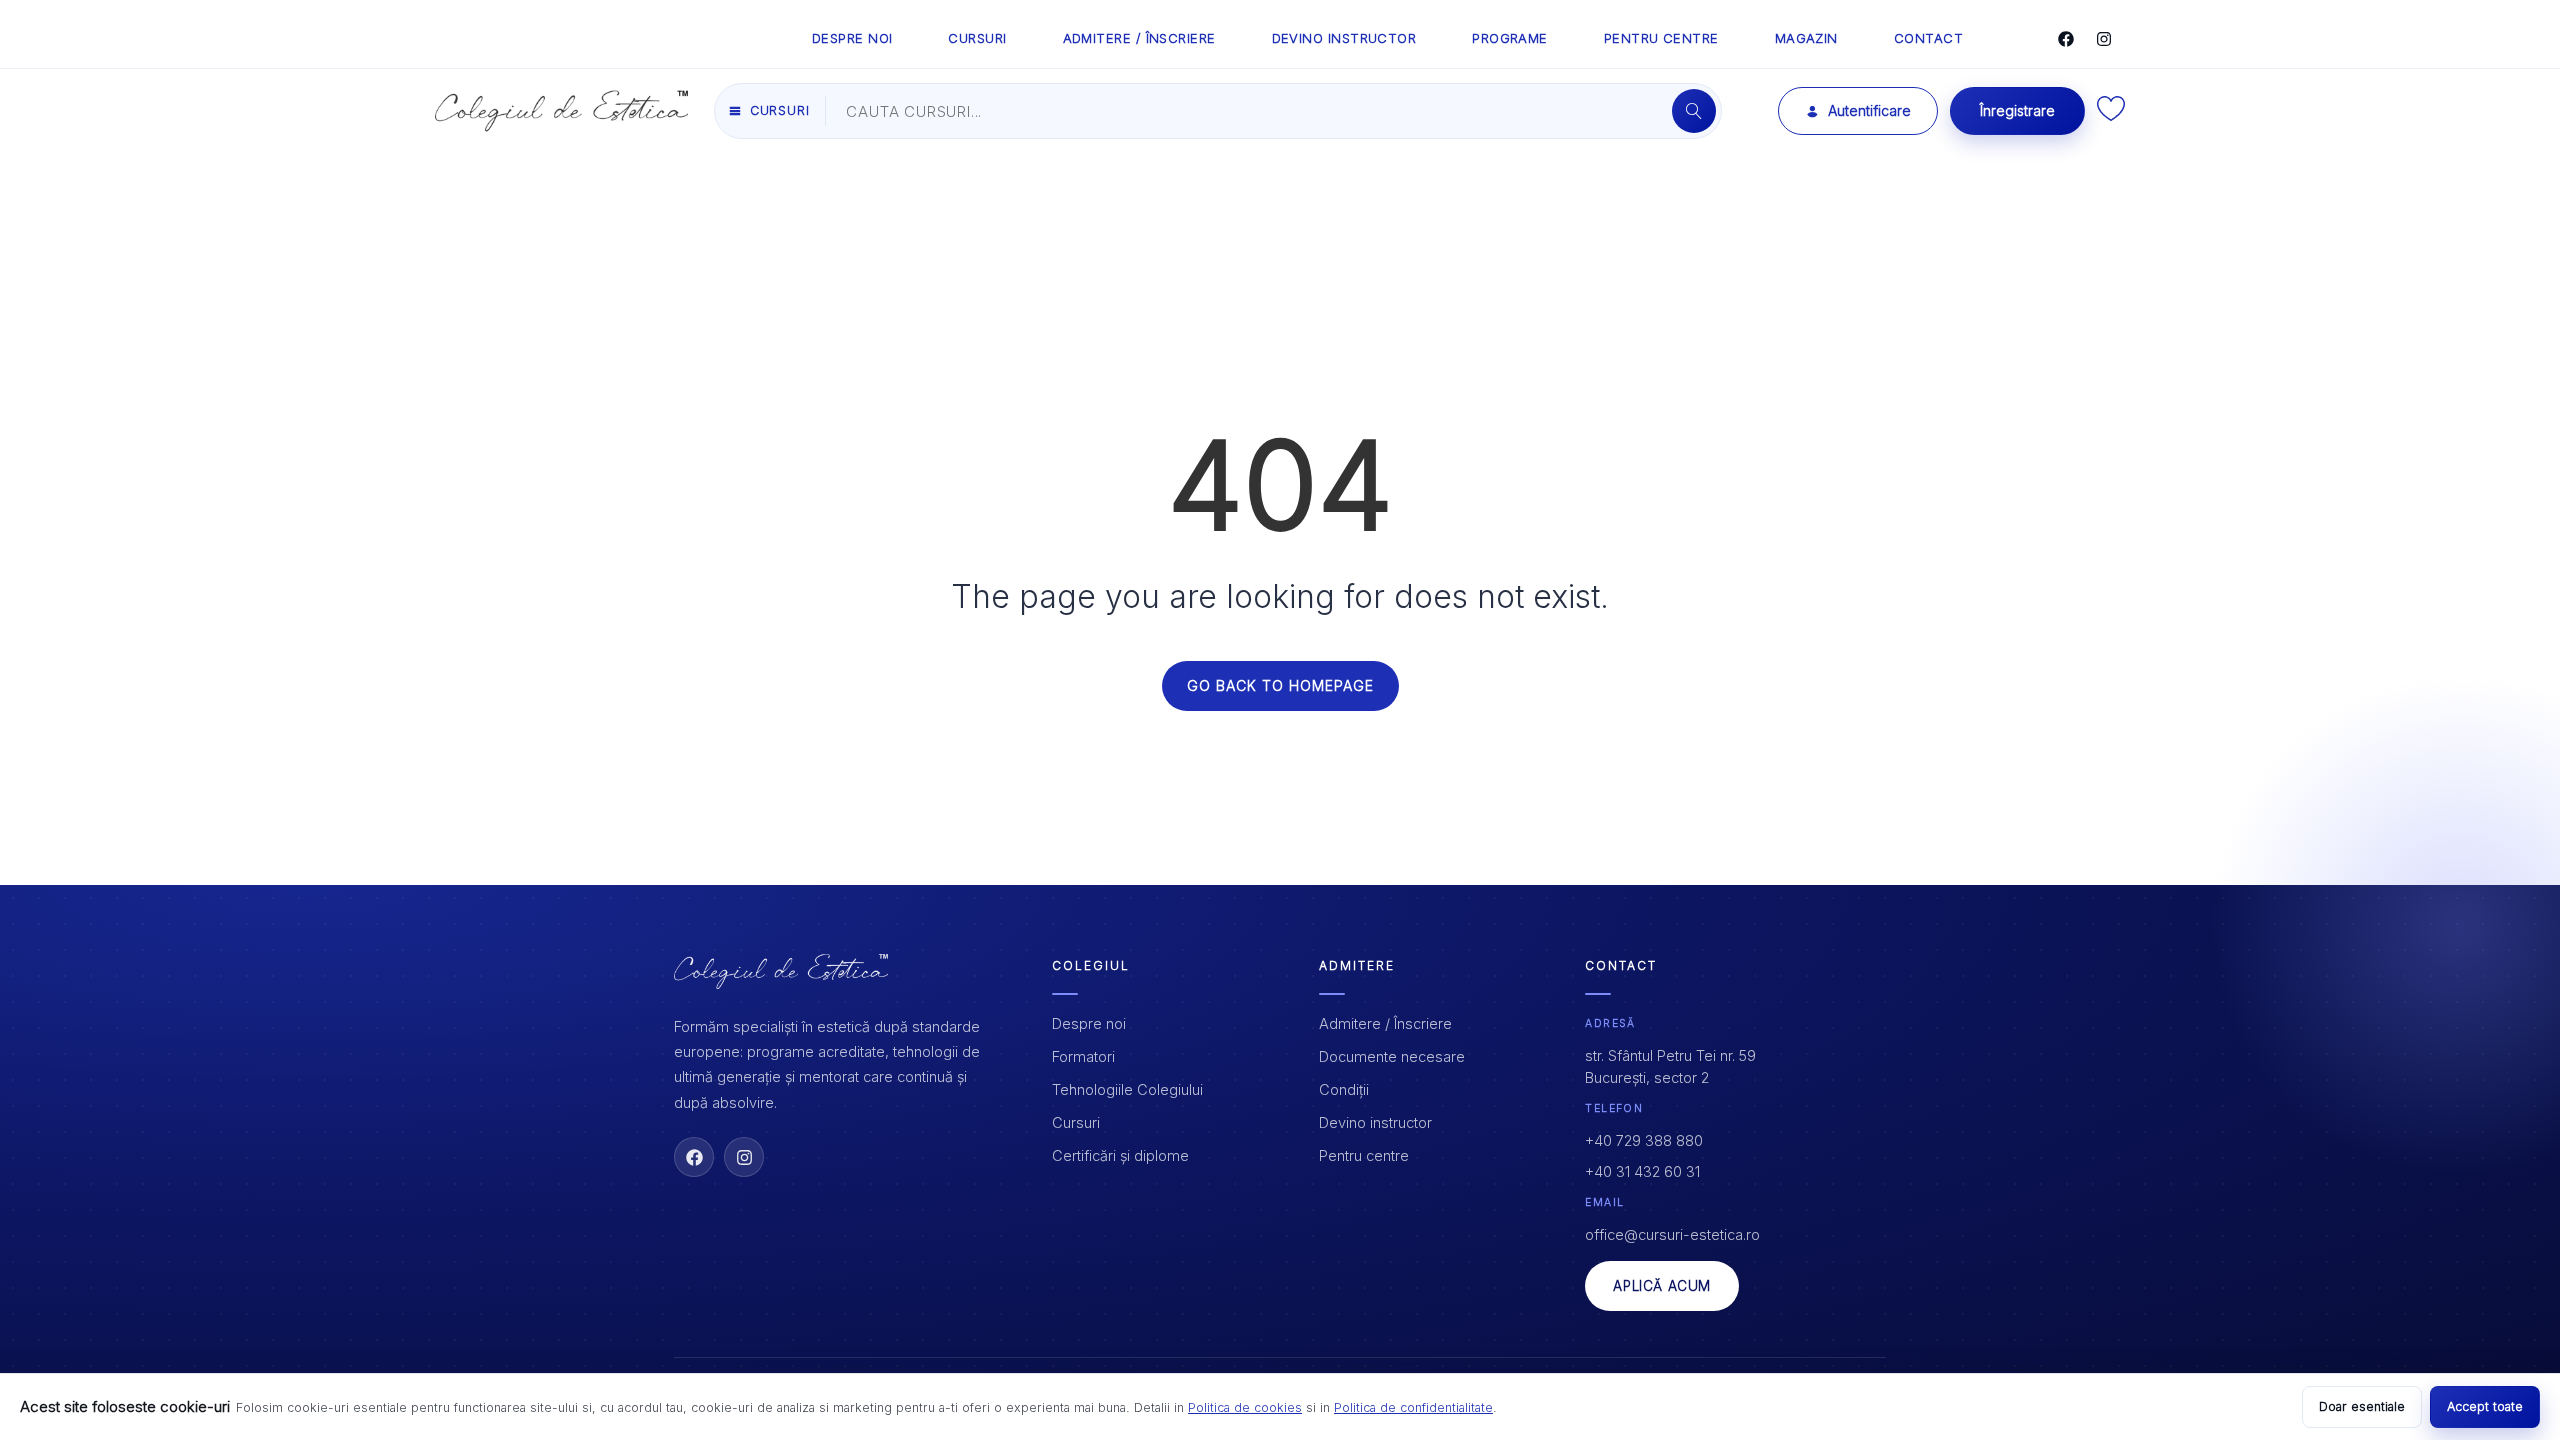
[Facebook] (2066, 39)
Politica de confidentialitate (1413, 1407)
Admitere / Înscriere (1385, 1023)
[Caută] (1694, 111)
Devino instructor (1375, 1122)
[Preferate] (2111, 115)
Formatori (1083, 1056)
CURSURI (977, 38)
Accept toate (2485, 1406)
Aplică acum (1662, 1286)
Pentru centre (1364, 1155)
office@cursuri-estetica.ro (1672, 1234)
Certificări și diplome (1120, 1155)
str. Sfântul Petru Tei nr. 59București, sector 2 (1670, 1066)
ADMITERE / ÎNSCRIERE (1139, 38)
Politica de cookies (1245, 1407)
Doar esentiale (2362, 1406)
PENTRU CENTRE (1661, 38)
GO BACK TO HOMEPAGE (1280, 685)
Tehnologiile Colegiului (1127, 1089)
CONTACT (1928, 38)
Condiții (1344, 1089)
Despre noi (1089, 1023)
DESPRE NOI (852, 38)
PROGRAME (1510, 38)
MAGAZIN (1806, 38)
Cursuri (1076, 1122)
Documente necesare (1392, 1056)
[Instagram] (2104, 39)
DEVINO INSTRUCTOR (1344, 38)
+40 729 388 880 (1644, 1140)
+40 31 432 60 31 (1642, 1171)
